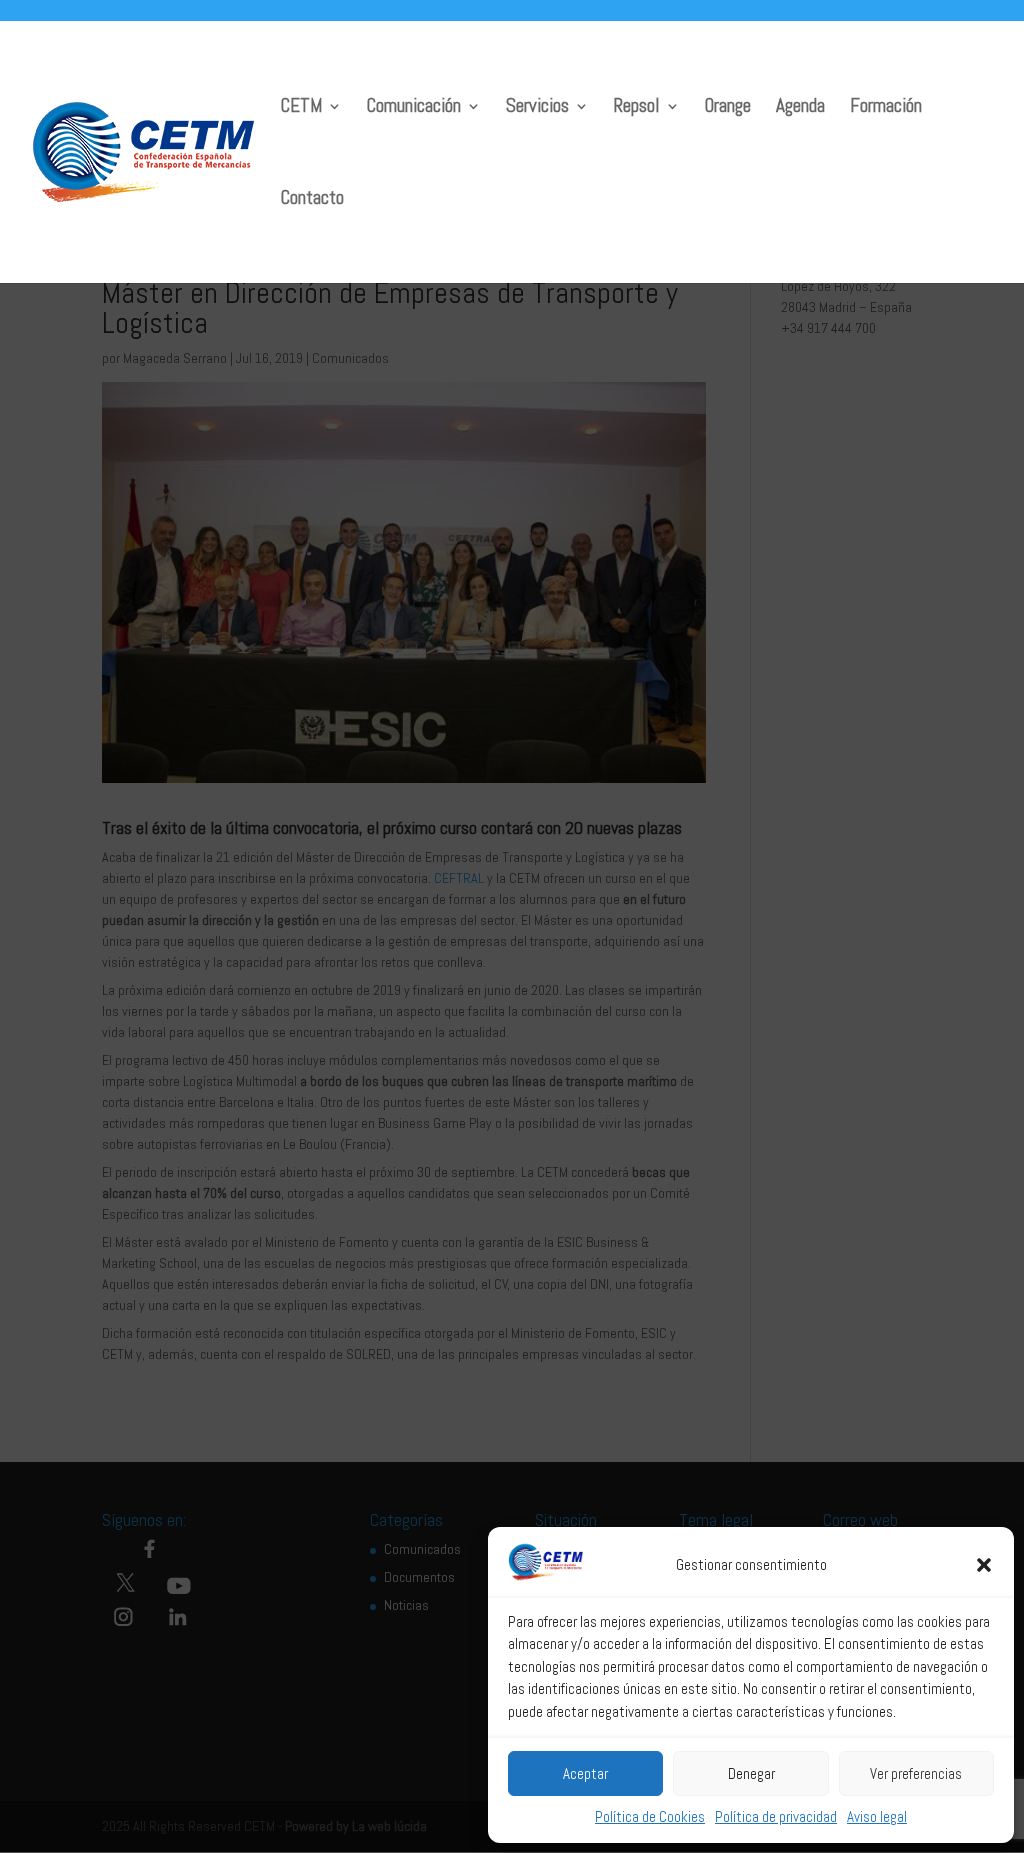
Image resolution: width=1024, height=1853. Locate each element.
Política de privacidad (776, 1816)
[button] (984, 1565)
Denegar (751, 1773)
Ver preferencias (916, 1773)
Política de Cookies (650, 1816)
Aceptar (585, 1773)
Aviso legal (877, 1816)
